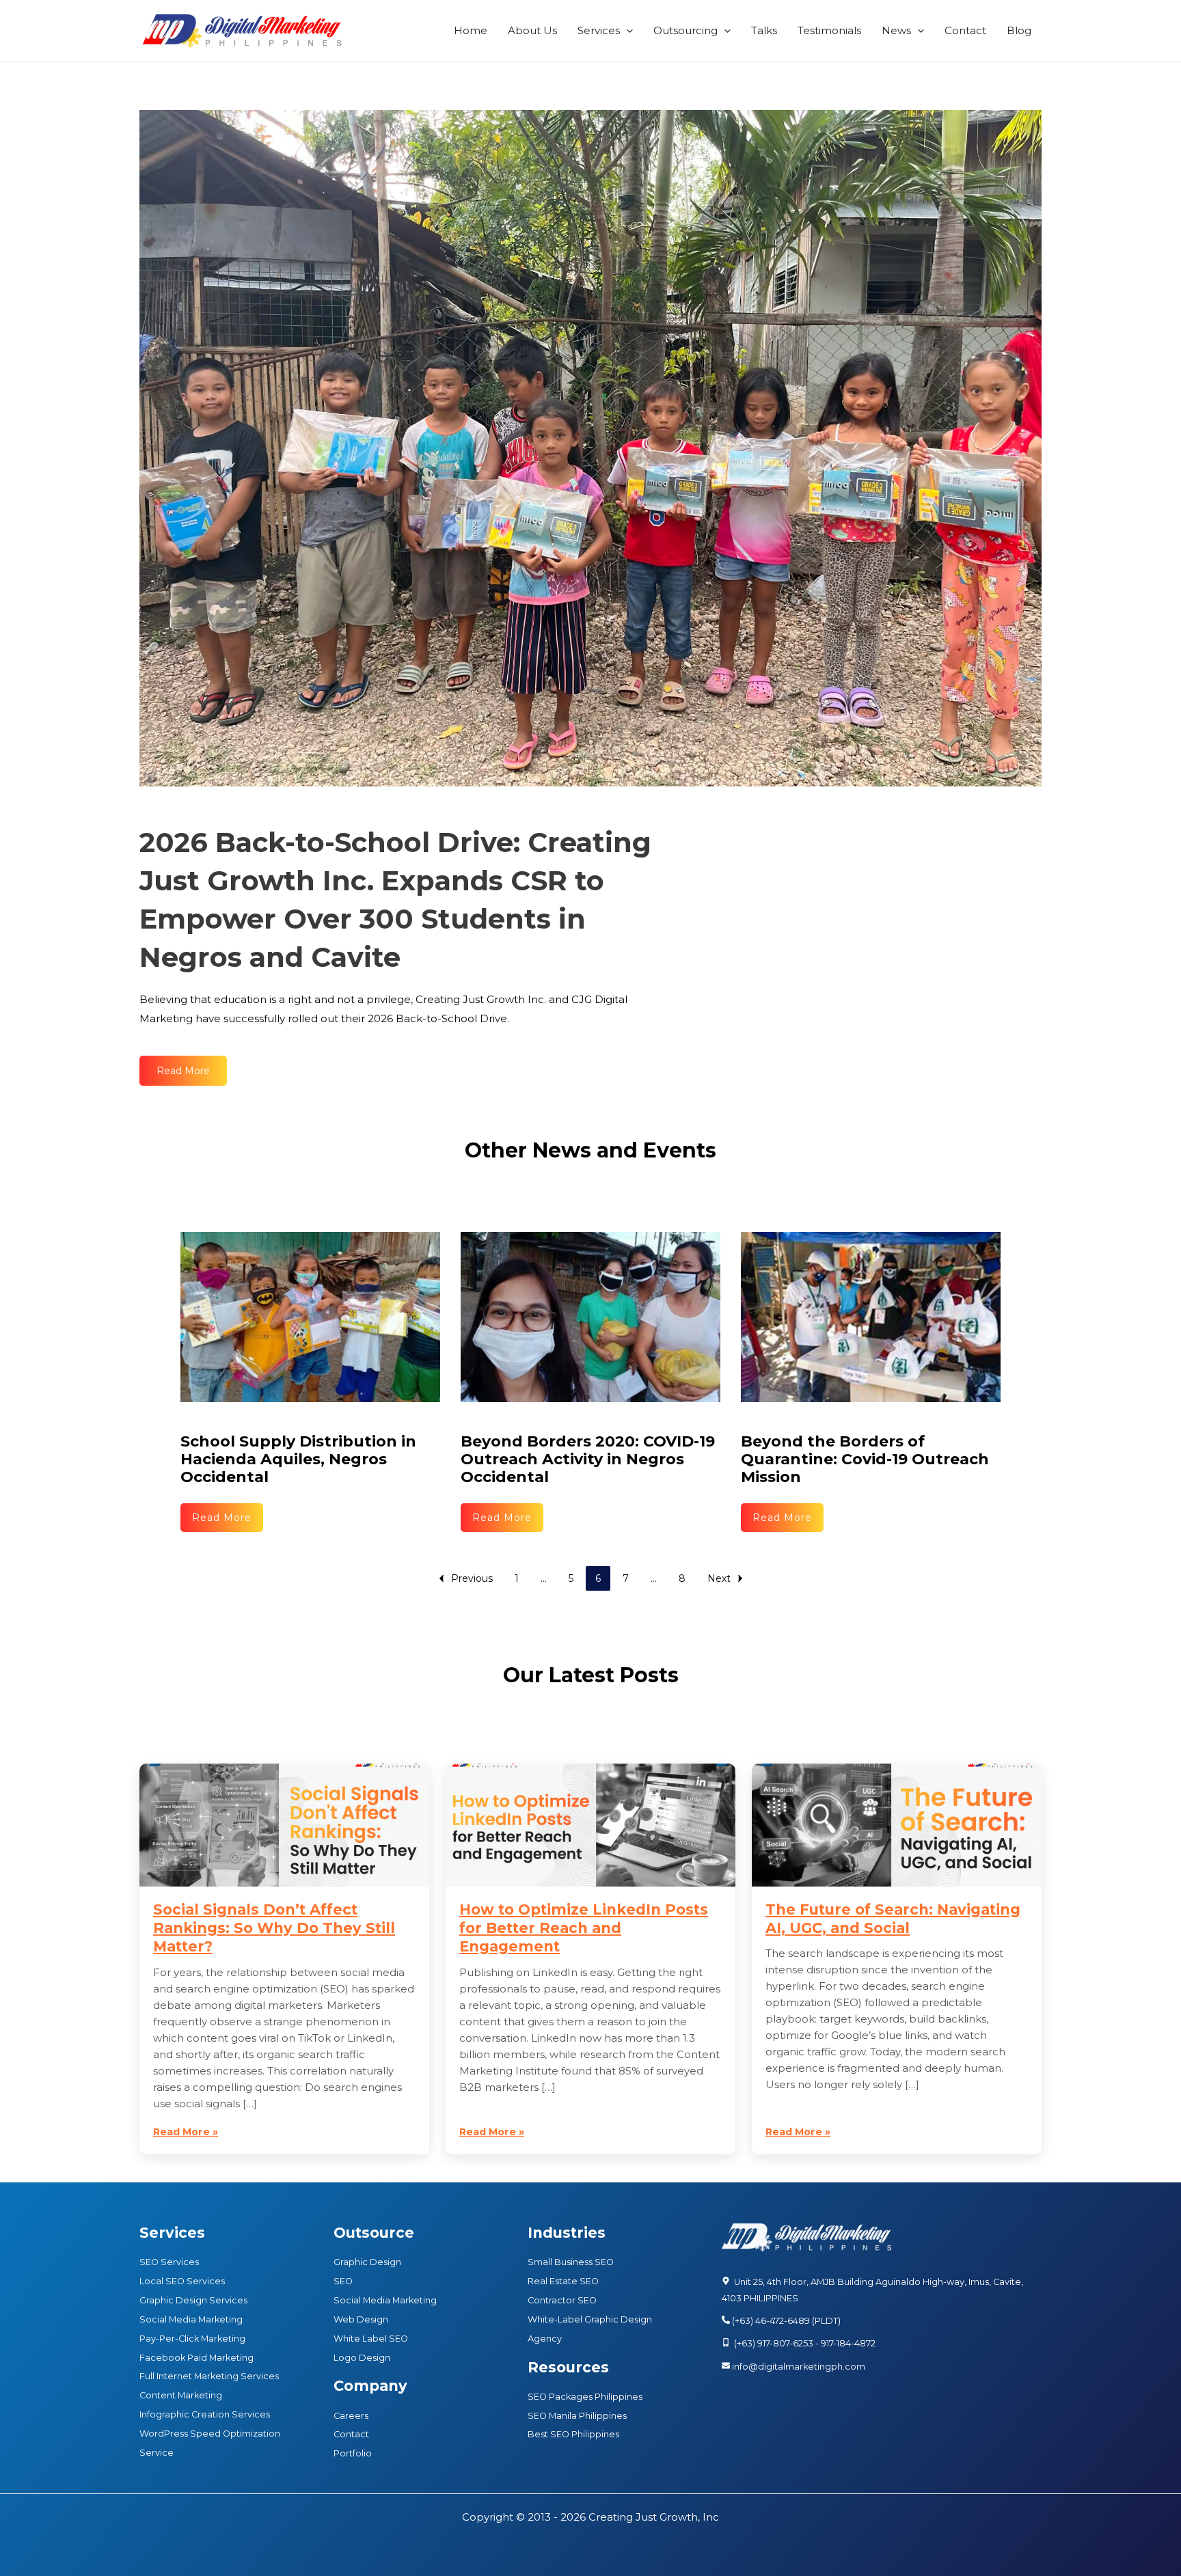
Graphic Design (367, 2262)
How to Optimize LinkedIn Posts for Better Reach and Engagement (584, 1928)
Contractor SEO (562, 2300)
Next (719, 1578)
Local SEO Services (182, 2281)
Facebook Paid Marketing (196, 2358)
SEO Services (169, 2262)
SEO (343, 2281)
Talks (764, 30)
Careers (351, 2416)
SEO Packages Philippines (585, 2397)
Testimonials (829, 30)
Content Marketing (181, 2395)
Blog (1019, 30)
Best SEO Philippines (573, 2434)
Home (471, 30)
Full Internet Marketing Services (209, 2376)
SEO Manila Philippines (577, 2416)
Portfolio (353, 2453)
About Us (532, 30)
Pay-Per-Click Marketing (192, 2339)
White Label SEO (371, 2339)
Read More (222, 1518)
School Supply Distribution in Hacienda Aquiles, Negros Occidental (298, 1459)
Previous (472, 1578)
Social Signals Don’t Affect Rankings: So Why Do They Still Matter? (274, 1928)
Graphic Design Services (193, 2300)
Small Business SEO (571, 2262)
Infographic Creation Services (205, 2414)
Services (599, 30)
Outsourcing (685, 30)
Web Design (361, 2319)
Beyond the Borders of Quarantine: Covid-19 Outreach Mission (865, 1459)
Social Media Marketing (191, 2319)
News (896, 30)
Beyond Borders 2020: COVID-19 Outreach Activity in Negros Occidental (588, 1459)
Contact (965, 30)
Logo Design (362, 2358)
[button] (626, 31)
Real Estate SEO (563, 2281)
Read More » (186, 2132)
